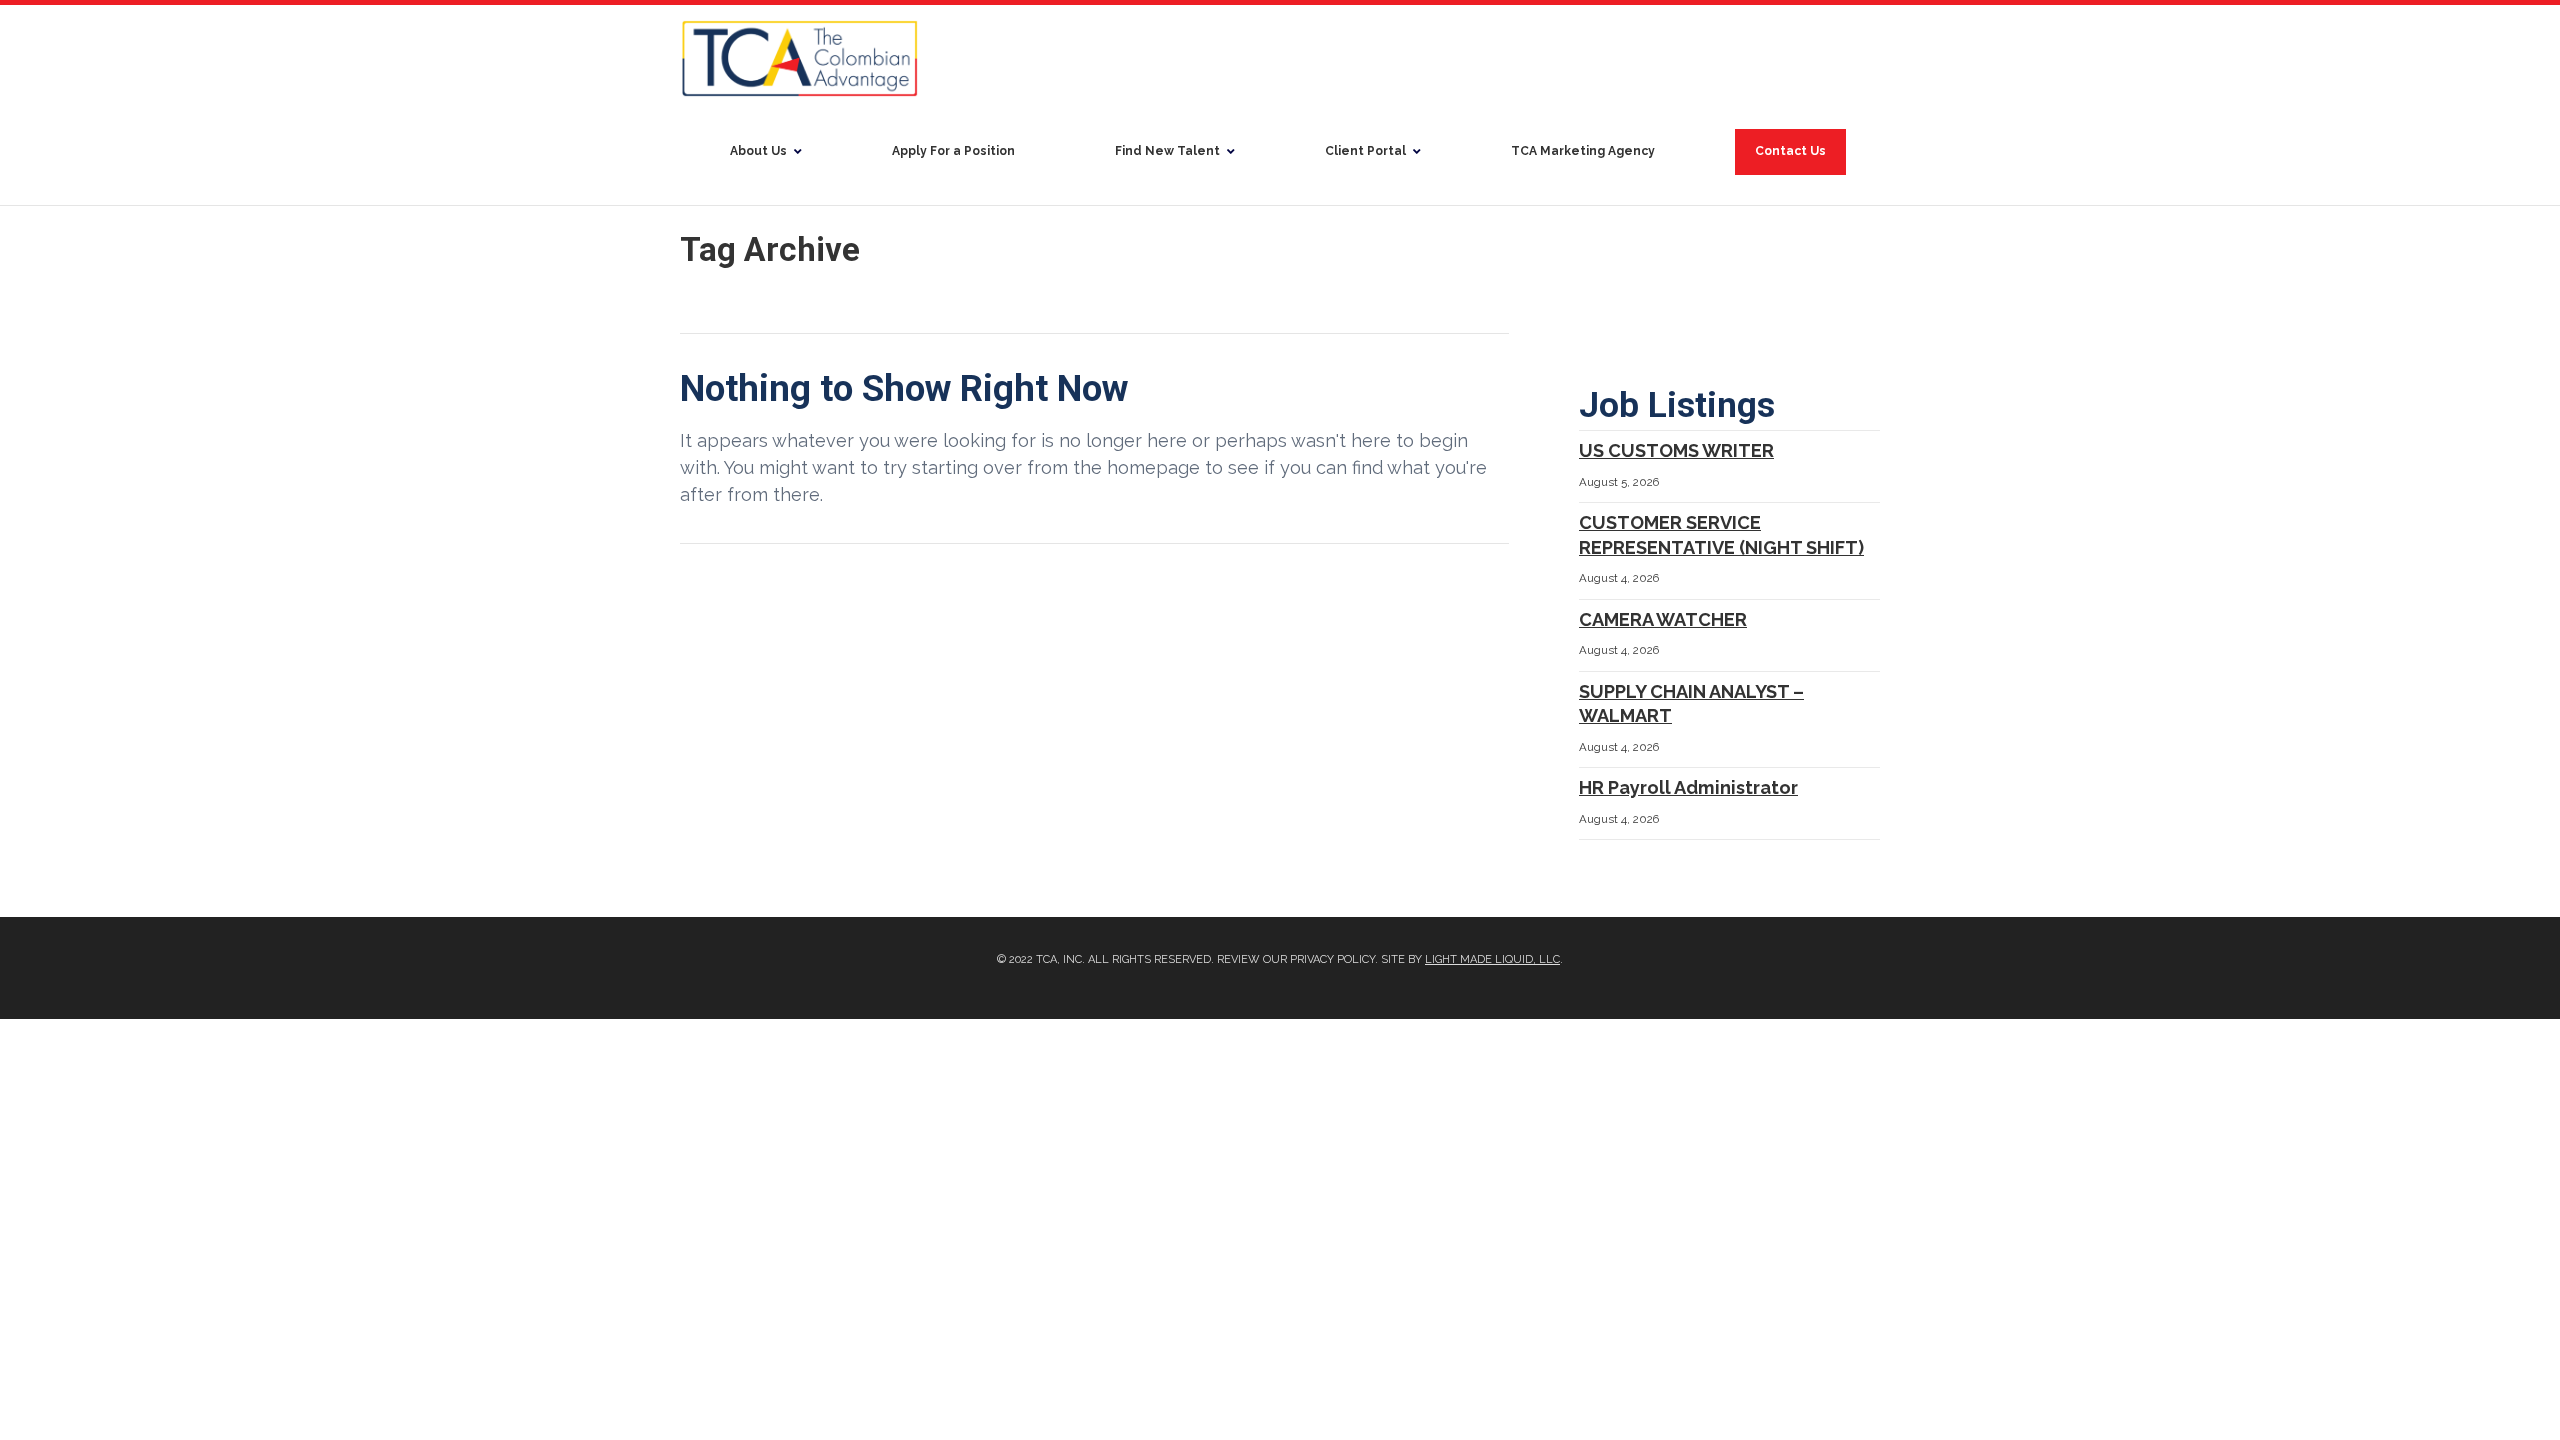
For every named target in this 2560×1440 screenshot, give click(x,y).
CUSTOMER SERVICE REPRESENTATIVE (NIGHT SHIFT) (1721, 535)
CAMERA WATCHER (1663, 619)
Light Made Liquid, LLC (1492, 959)
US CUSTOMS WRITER (1676, 450)
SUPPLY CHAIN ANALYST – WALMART (1691, 704)
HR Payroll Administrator (1688, 787)
